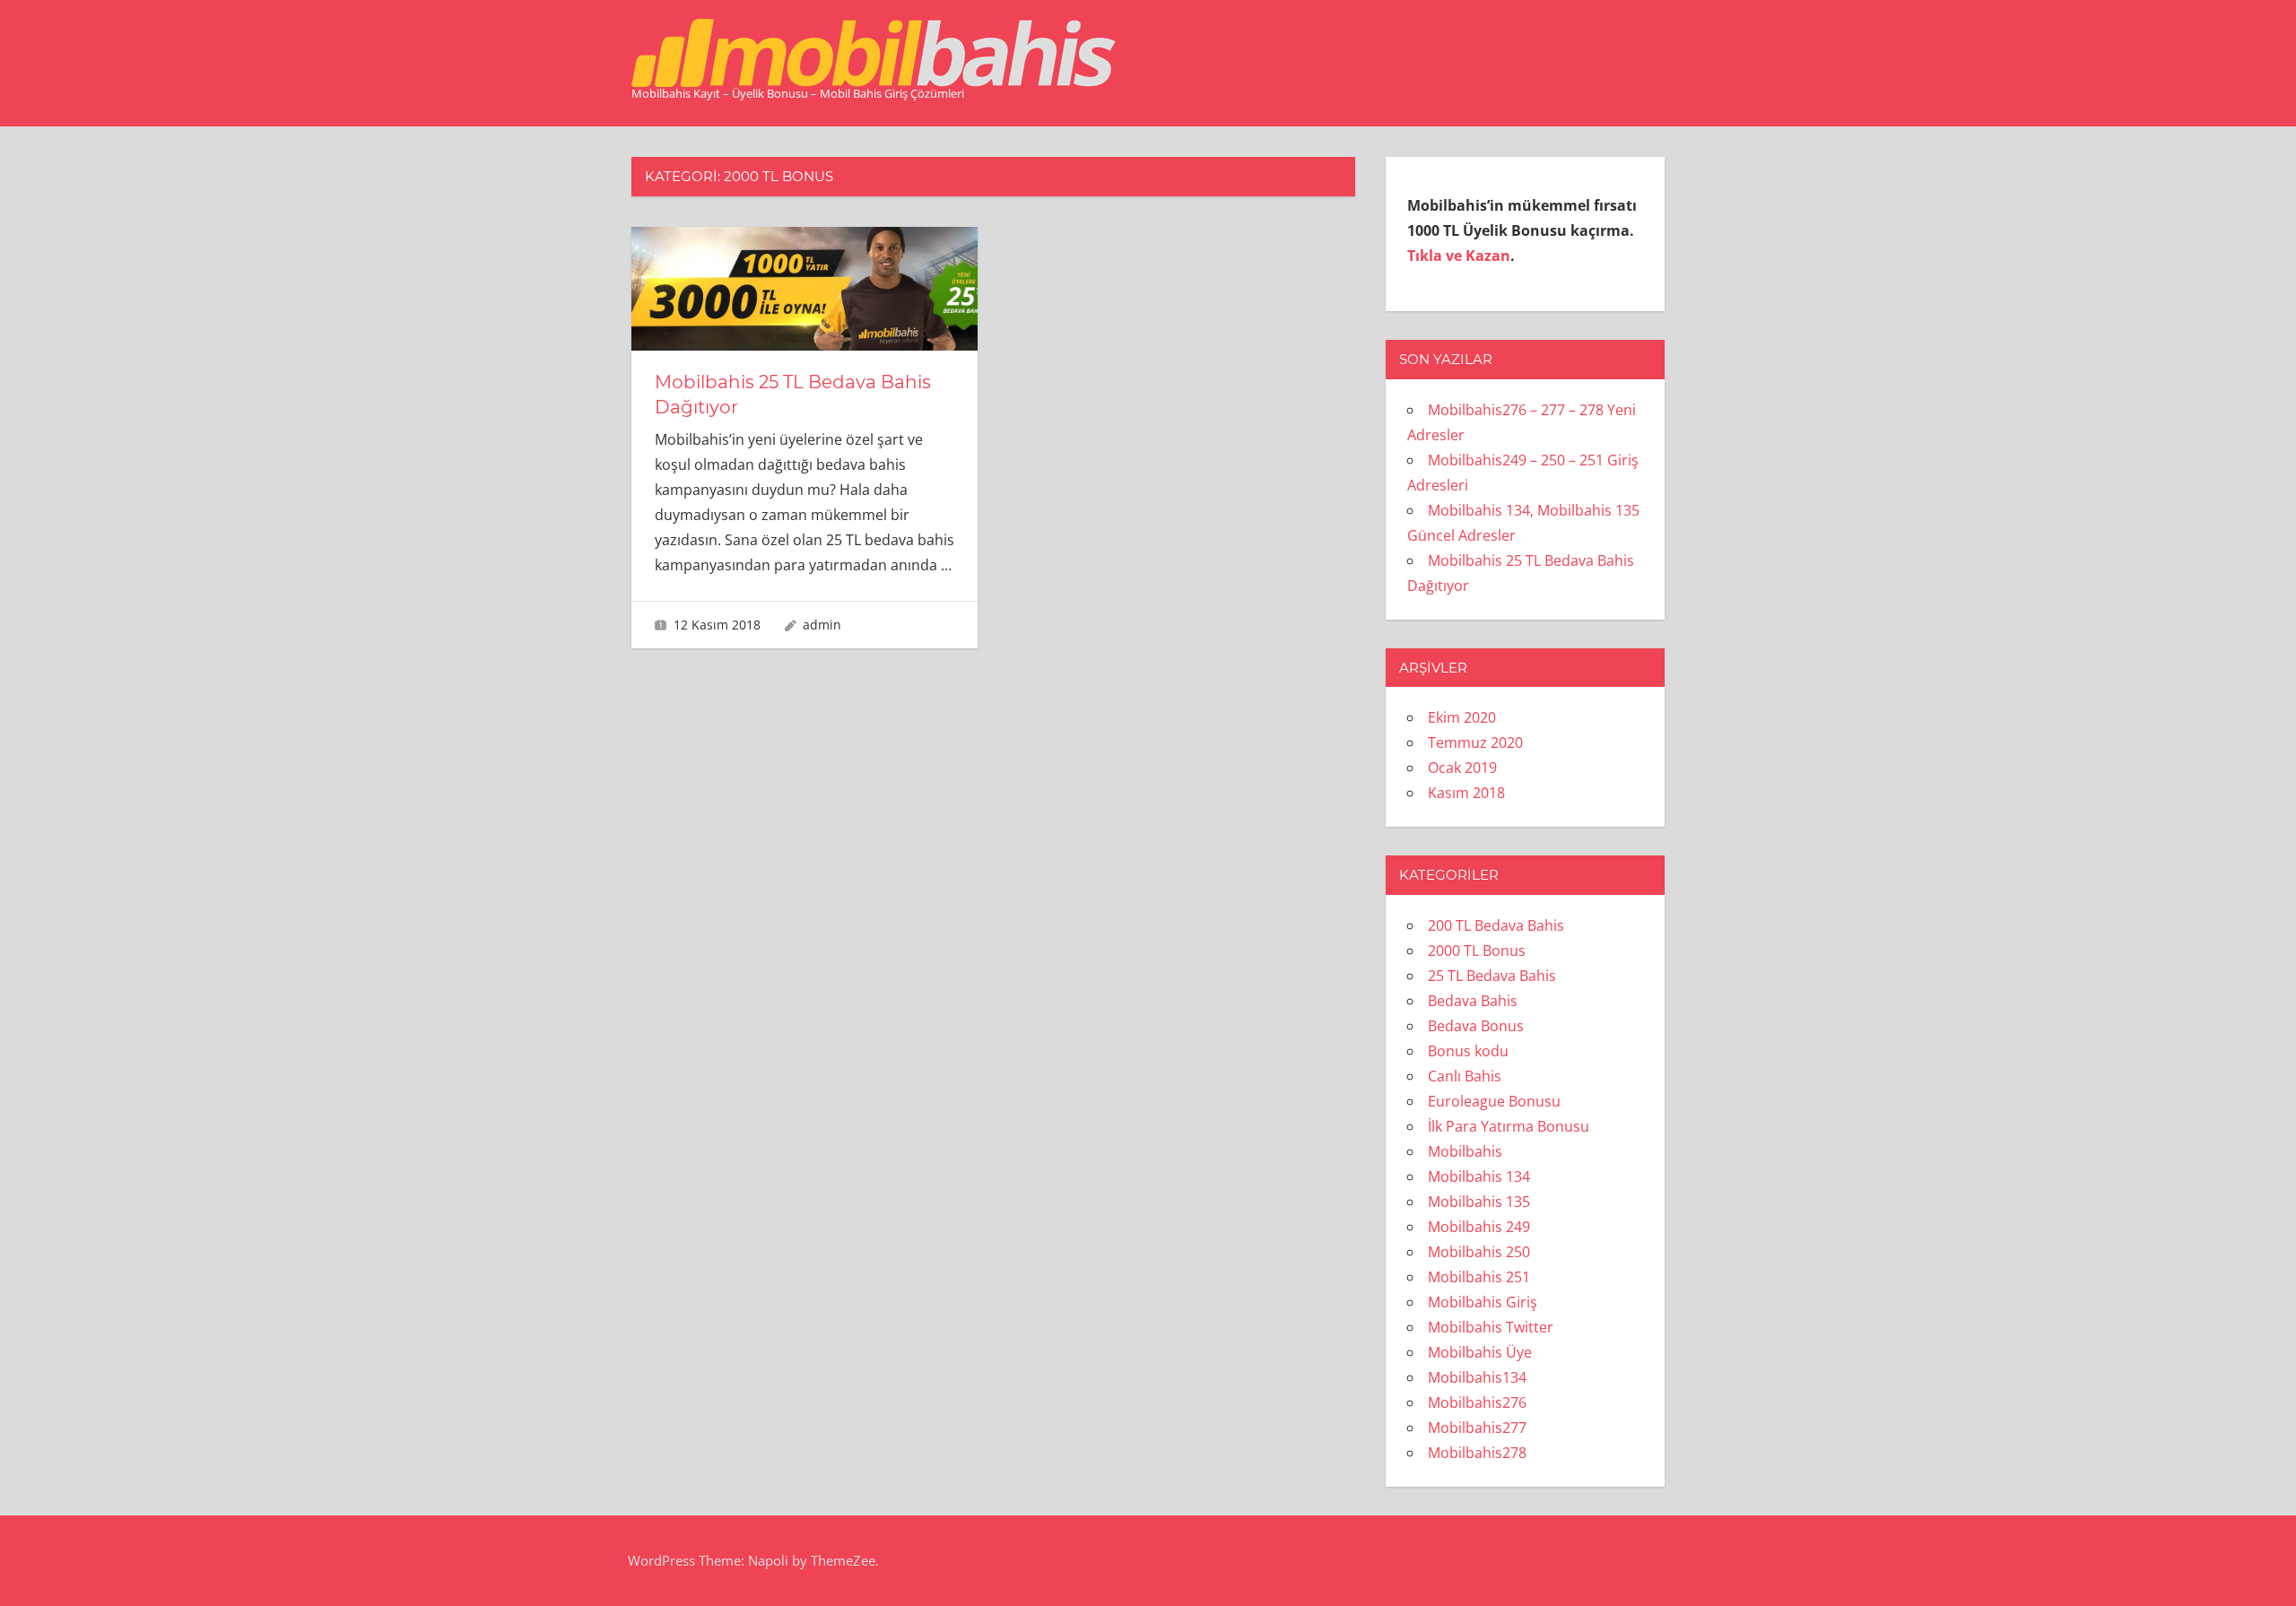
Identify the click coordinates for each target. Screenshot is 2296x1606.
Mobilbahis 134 (1479, 1176)
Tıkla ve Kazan (1459, 256)
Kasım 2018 (1466, 793)
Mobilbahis (1465, 1151)
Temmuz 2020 (1475, 742)
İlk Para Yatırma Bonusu (1509, 1126)
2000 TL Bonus (1477, 951)
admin (822, 625)
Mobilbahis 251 (1479, 1277)
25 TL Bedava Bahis (1492, 976)
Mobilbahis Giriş (1483, 1302)
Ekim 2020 (1462, 717)
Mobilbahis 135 (1479, 1202)
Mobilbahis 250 (1479, 1252)
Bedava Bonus (1476, 1026)
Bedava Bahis (1473, 1001)
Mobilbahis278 (1477, 1453)
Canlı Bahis (1465, 1076)
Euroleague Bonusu (1494, 1101)
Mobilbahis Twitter (1491, 1327)
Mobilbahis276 (1477, 1402)
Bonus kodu (1468, 1051)
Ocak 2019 (1462, 768)
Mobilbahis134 (1477, 1377)
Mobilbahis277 (1477, 1428)
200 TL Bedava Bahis (1496, 925)
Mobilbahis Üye (1480, 1352)
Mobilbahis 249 (1479, 1227)
